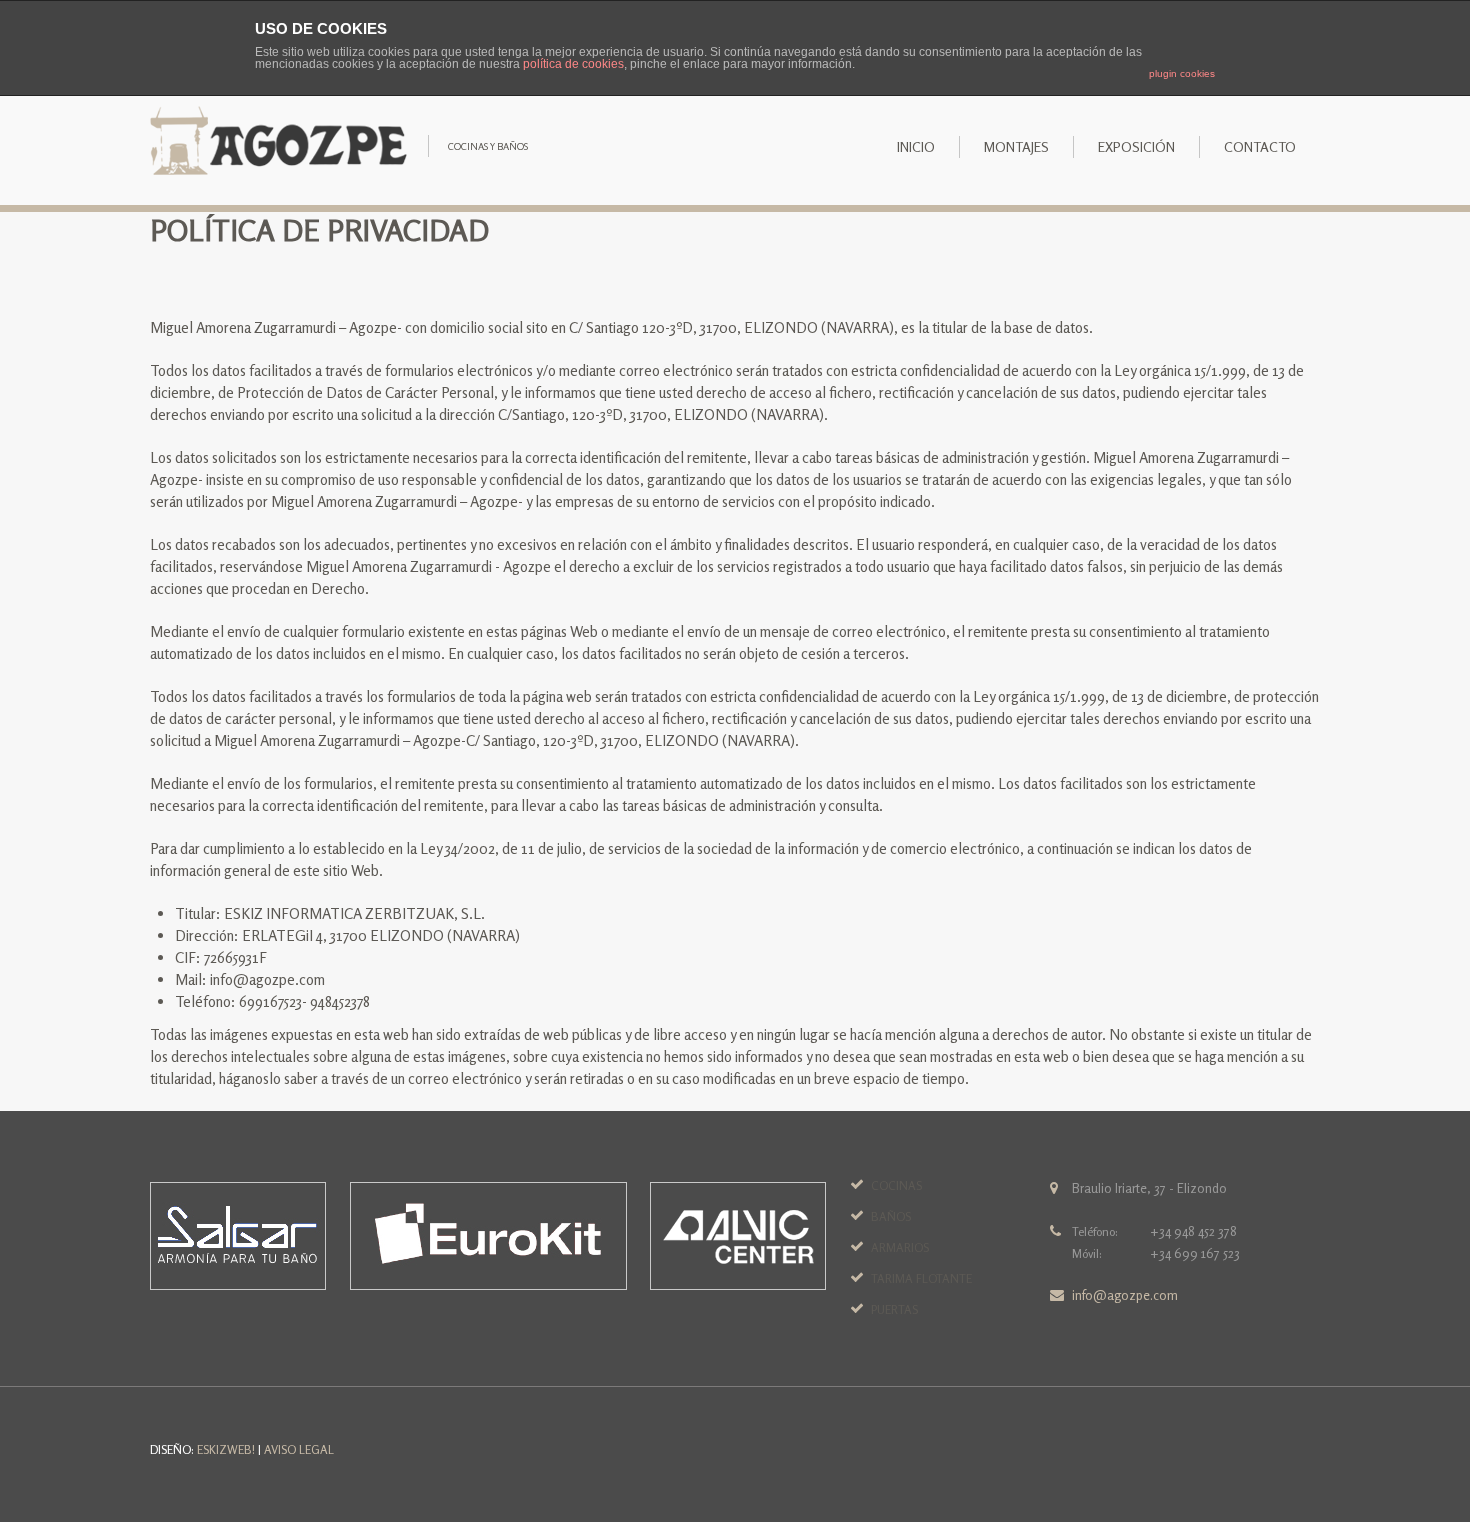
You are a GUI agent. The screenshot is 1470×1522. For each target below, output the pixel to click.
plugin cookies (1182, 73)
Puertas (894, 1309)
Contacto (1260, 146)
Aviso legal (299, 1449)
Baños (891, 1216)
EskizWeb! (226, 1449)
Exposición (1136, 146)
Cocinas (896, 1185)
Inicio (916, 146)
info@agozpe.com (1125, 1295)
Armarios (900, 1247)
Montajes (1016, 146)
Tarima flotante (921, 1278)
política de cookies (573, 64)
